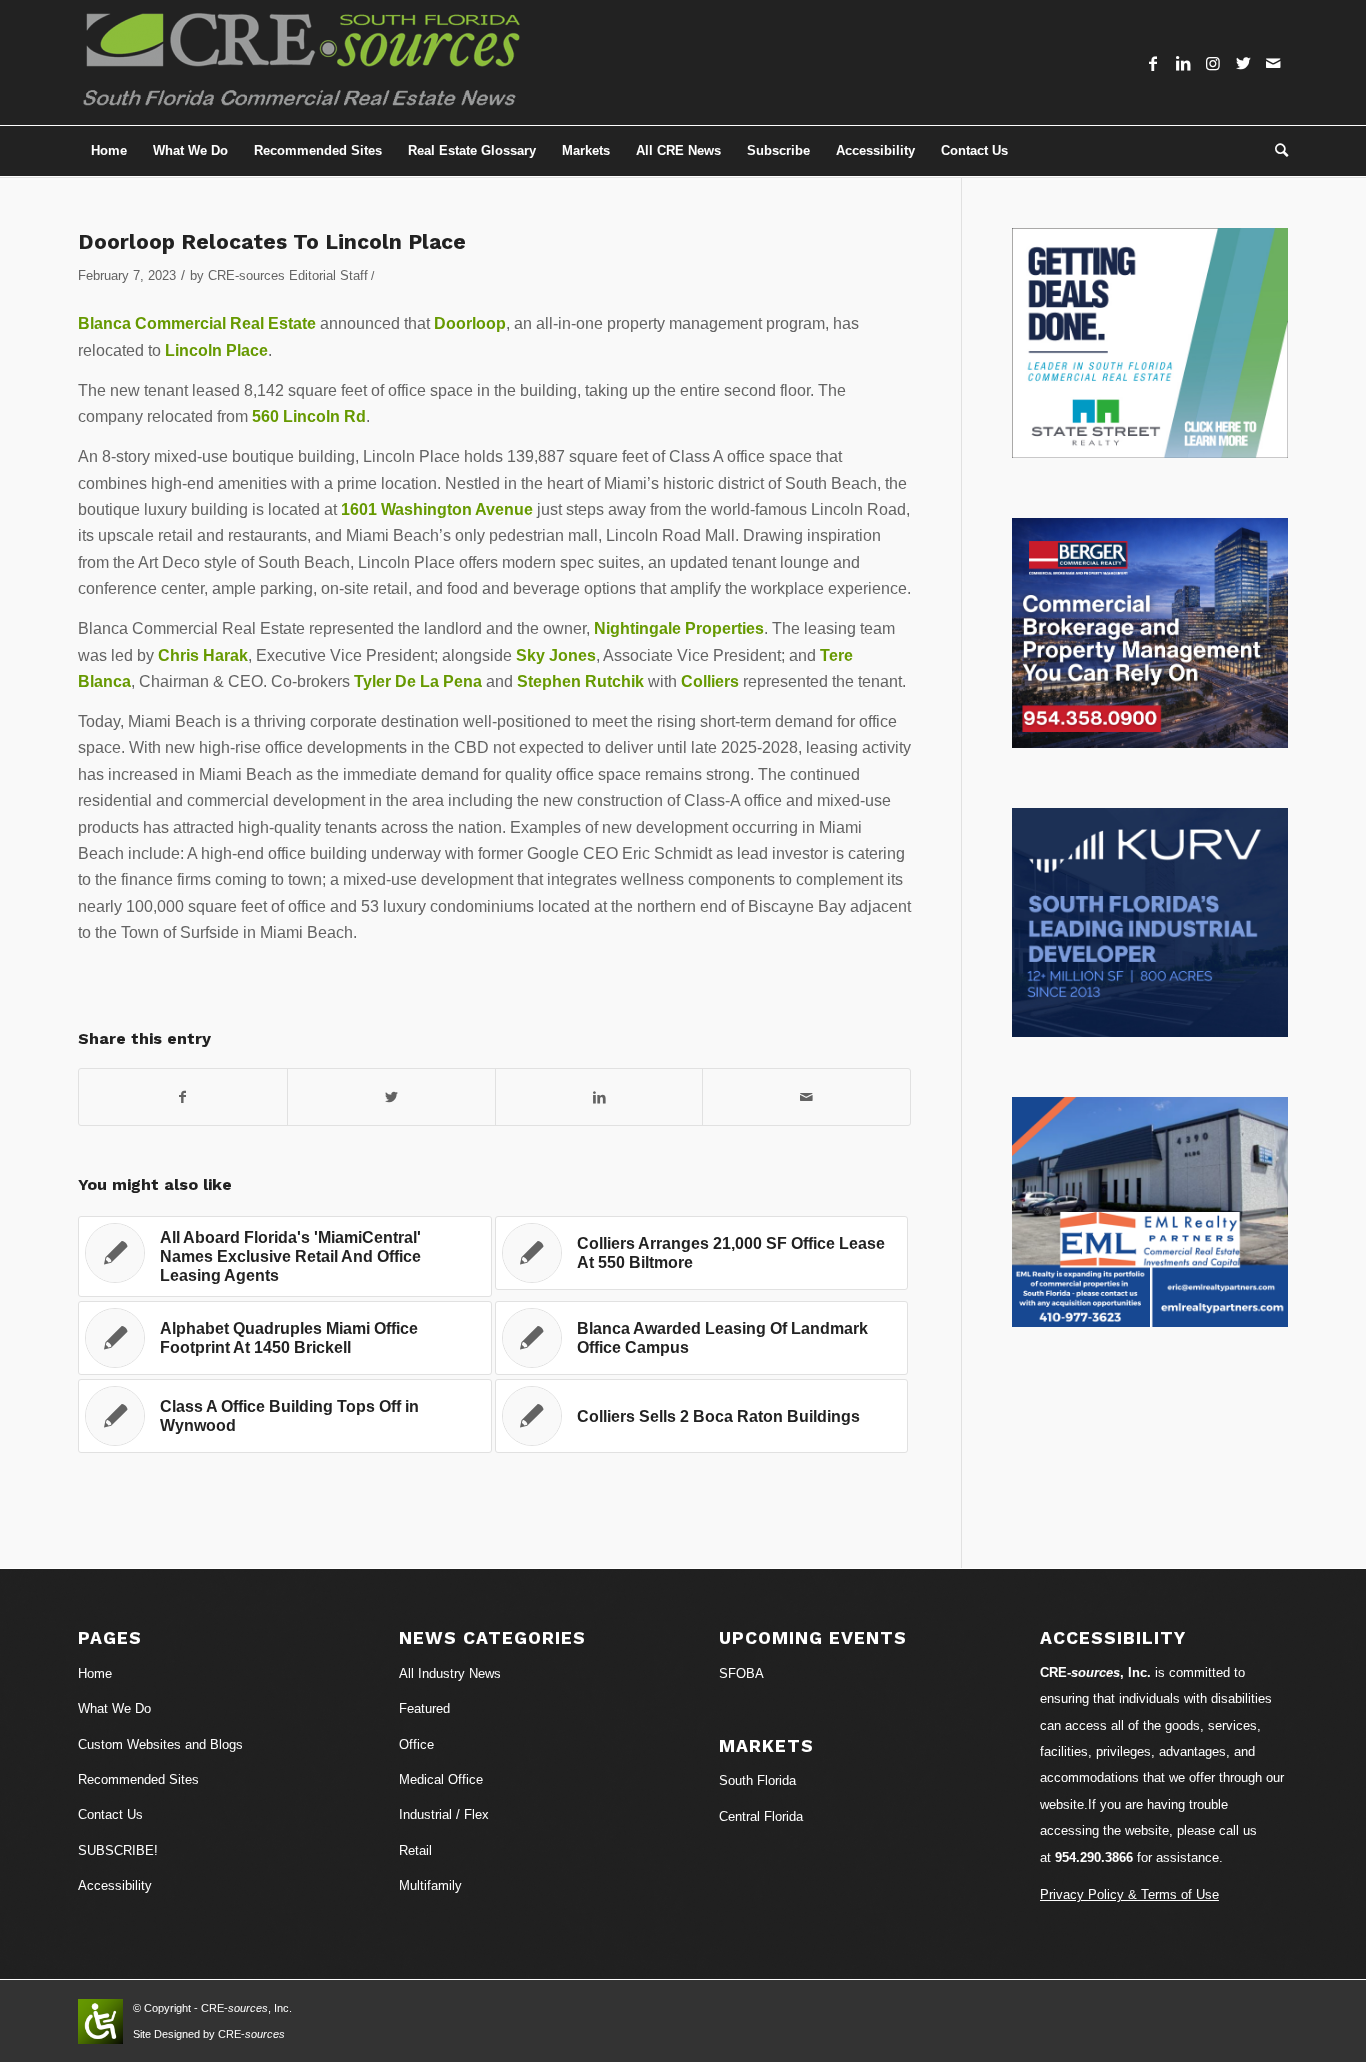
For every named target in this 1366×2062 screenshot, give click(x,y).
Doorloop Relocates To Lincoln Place (272, 241)
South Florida (757, 1780)
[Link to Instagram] (1213, 63)
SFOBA (741, 1673)
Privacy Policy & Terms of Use (1129, 1894)
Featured (424, 1708)
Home (95, 1673)
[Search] (1275, 151)
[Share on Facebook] (183, 1097)
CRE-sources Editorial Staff (288, 275)
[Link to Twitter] (1243, 63)
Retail (415, 1850)
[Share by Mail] (806, 1097)
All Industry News (450, 1673)
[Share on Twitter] (391, 1097)
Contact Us (110, 1814)
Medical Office (441, 1779)
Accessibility (115, 1885)
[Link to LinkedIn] (1183, 63)
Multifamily (430, 1885)
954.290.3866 (1094, 1857)
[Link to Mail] (1273, 63)
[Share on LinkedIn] (599, 1097)
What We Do (114, 1708)
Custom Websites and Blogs (160, 1744)
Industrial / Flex (444, 1814)
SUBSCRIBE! (118, 1850)
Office (416, 1744)
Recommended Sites (138, 1779)
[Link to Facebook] (1153, 63)
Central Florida (761, 1816)
